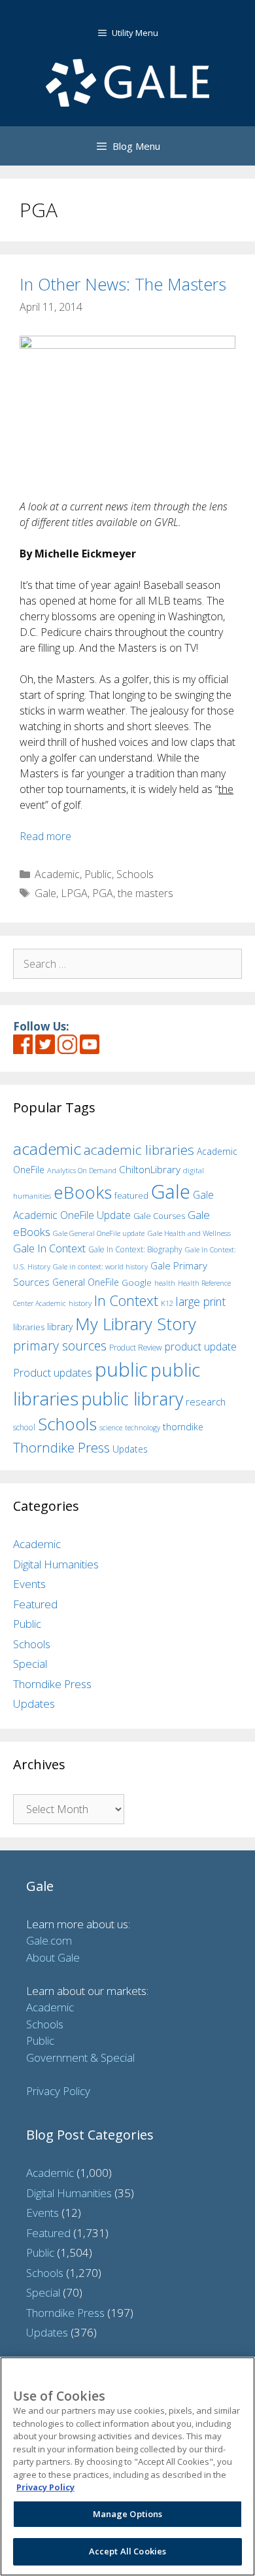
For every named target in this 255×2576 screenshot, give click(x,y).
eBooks (83, 1192)
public (121, 1369)
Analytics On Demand (82, 1170)
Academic (57, 874)
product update (201, 1347)
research (206, 1402)
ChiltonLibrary (150, 1170)
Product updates (53, 1373)
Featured (35, 1604)
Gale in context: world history (100, 1266)
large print (201, 1301)
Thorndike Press (61, 1447)
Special (30, 1664)
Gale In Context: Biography (135, 1249)
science (111, 1427)
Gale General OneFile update (99, 1233)
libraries (29, 1327)
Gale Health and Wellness (189, 1233)
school (24, 1427)
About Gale (53, 1957)
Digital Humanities (56, 1564)
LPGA (74, 893)
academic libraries (139, 1150)
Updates (130, 1449)
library (60, 1327)
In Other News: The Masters (123, 284)
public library (132, 1399)
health (165, 1283)
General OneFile (86, 1282)
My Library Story (136, 1324)
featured (131, 1195)
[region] (127, 2466)
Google (137, 1282)
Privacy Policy (58, 2091)
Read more (45, 836)
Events (29, 1584)
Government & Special (80, 2057)
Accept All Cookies (127, 2551)
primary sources (60, 1346)
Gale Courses (159, 1216)
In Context (126, 1300)
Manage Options (128, 2514)
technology (143, 1427)
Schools (135, 874)
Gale (45, 893)
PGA (103, 893)
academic (47, 1149)
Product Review (136, 1347)
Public (98, 874)
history (80, 1303)
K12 (167, 1303)
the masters (145, 893)
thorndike (183, 1427)
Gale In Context (49, 1248)
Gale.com (49, 1940)
